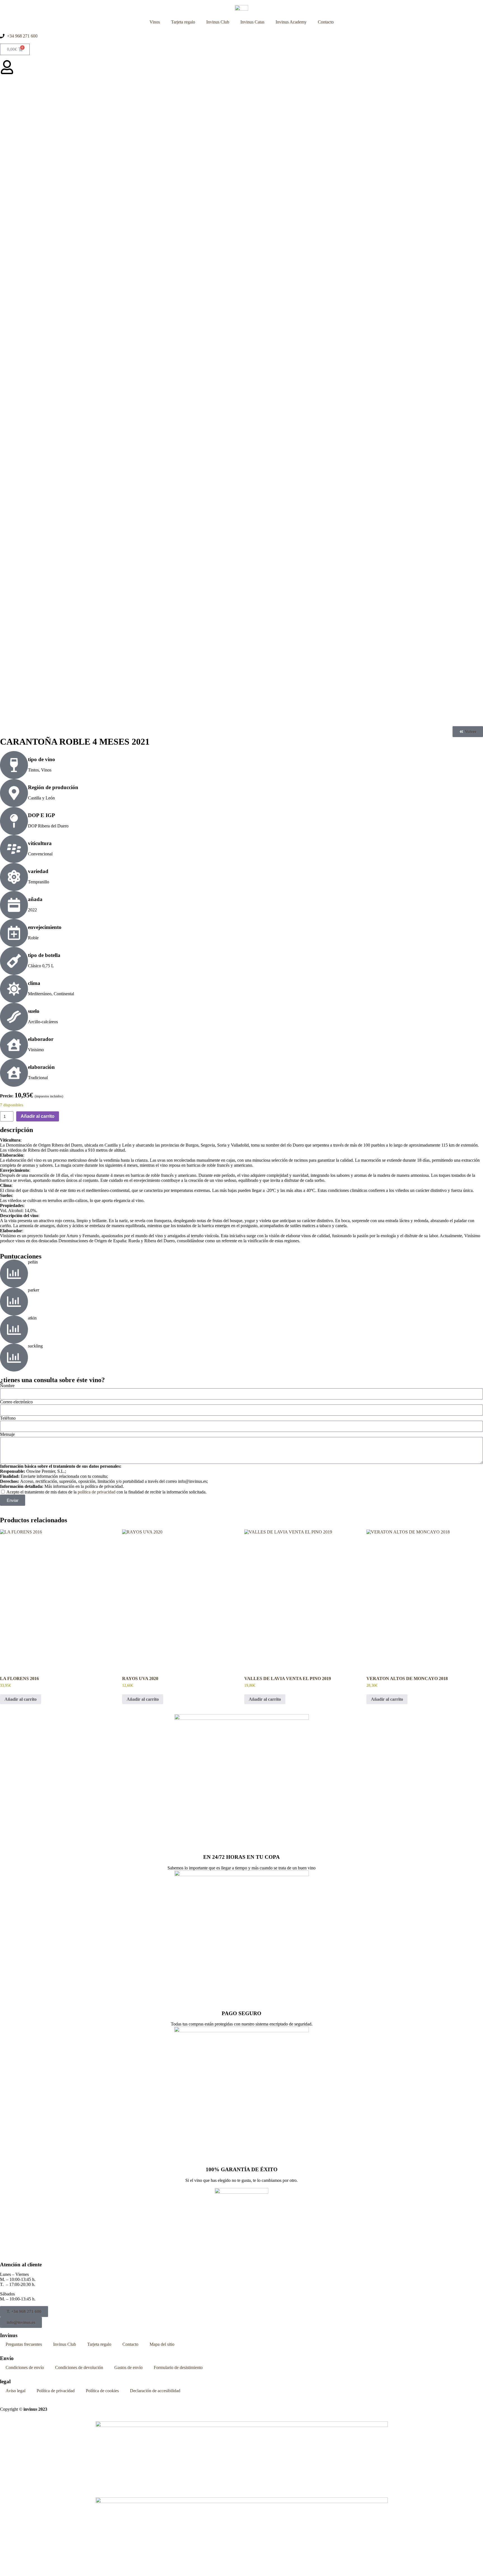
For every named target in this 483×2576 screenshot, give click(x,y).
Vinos (155, 22)
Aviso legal (16, 2391)
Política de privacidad (56, 2391)
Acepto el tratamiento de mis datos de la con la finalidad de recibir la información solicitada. (106, 1492)
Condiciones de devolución (79, 2367)
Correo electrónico (16, 1402)
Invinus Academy (291, 22)
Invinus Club (218, 22)
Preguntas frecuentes (24, 2344)
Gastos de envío (128, 2367)
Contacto (326, 22)
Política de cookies (102, 2391)
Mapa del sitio (162, 2344)
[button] (468, 732)
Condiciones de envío (25, 2367)
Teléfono (8, 1418)
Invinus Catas (252, 22)
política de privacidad (97, 1492)
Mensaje (7, 1434)
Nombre (7, 1386)
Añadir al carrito (38, 1116)
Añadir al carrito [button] (21, 1699)
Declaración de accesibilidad (155, 2391)
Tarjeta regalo (183, 22)
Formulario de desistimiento (178, 2367)
